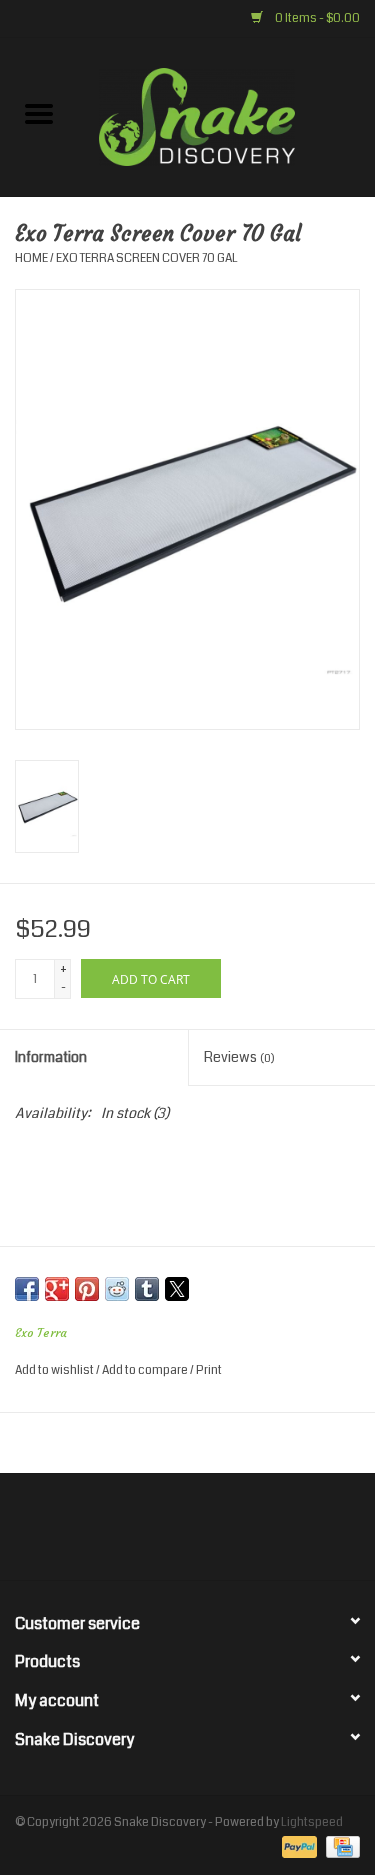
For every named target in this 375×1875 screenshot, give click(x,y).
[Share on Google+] (57, 1289)
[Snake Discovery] (227, 116)
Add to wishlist (55, 1370)
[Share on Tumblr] (147, 1289)
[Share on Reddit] (117, 1289)
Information (51, 1057)
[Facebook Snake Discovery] (135, 1534)
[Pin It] (87, 1289)
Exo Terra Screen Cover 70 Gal (147, 258)
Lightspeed (312, 1822)
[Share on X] (177, 1289)
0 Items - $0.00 (316, 18)
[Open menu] (39, 113)
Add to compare (146, 1370)
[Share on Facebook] (27, 1289)
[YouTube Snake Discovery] (205, 1534)
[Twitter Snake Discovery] (170, 1534)
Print (209, 1370)
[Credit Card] (339, 1847)
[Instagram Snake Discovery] (240, 1534)
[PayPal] (297, 1847)
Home (31, 258)
